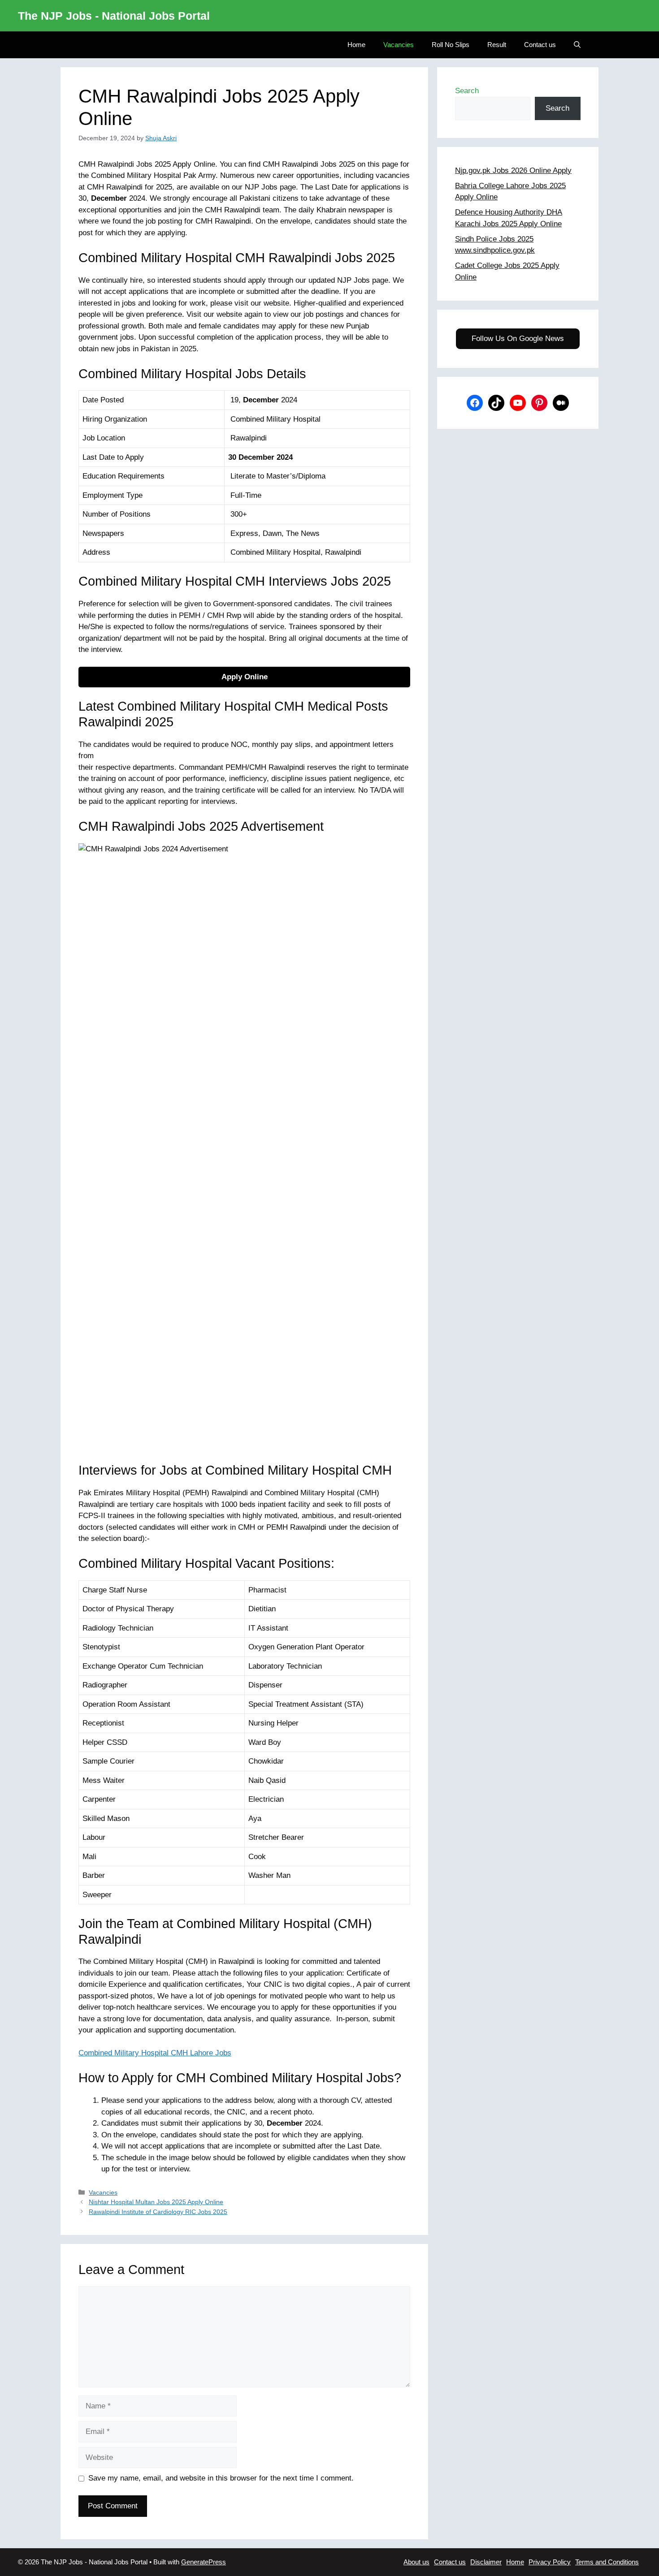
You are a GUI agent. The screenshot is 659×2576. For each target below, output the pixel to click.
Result (497, 45)
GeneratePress (204, 2562)
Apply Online (245, 677)
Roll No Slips (451, 45)
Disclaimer (486, 2562)
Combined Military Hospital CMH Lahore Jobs (155, 2053)
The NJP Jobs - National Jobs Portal (114, 16)
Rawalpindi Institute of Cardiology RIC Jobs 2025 (158, 2212)
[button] (577, 45)
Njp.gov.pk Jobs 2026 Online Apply (513, 170)
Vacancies (399, 45)
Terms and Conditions (607, 2562)
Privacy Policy (550, 2562)
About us (416, 2562)
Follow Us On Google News (518, 339)
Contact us (540, 45)
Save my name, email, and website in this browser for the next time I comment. (221, 2478)
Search (467, 91)
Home (356, 45)
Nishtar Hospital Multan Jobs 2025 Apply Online (156, 2202)
